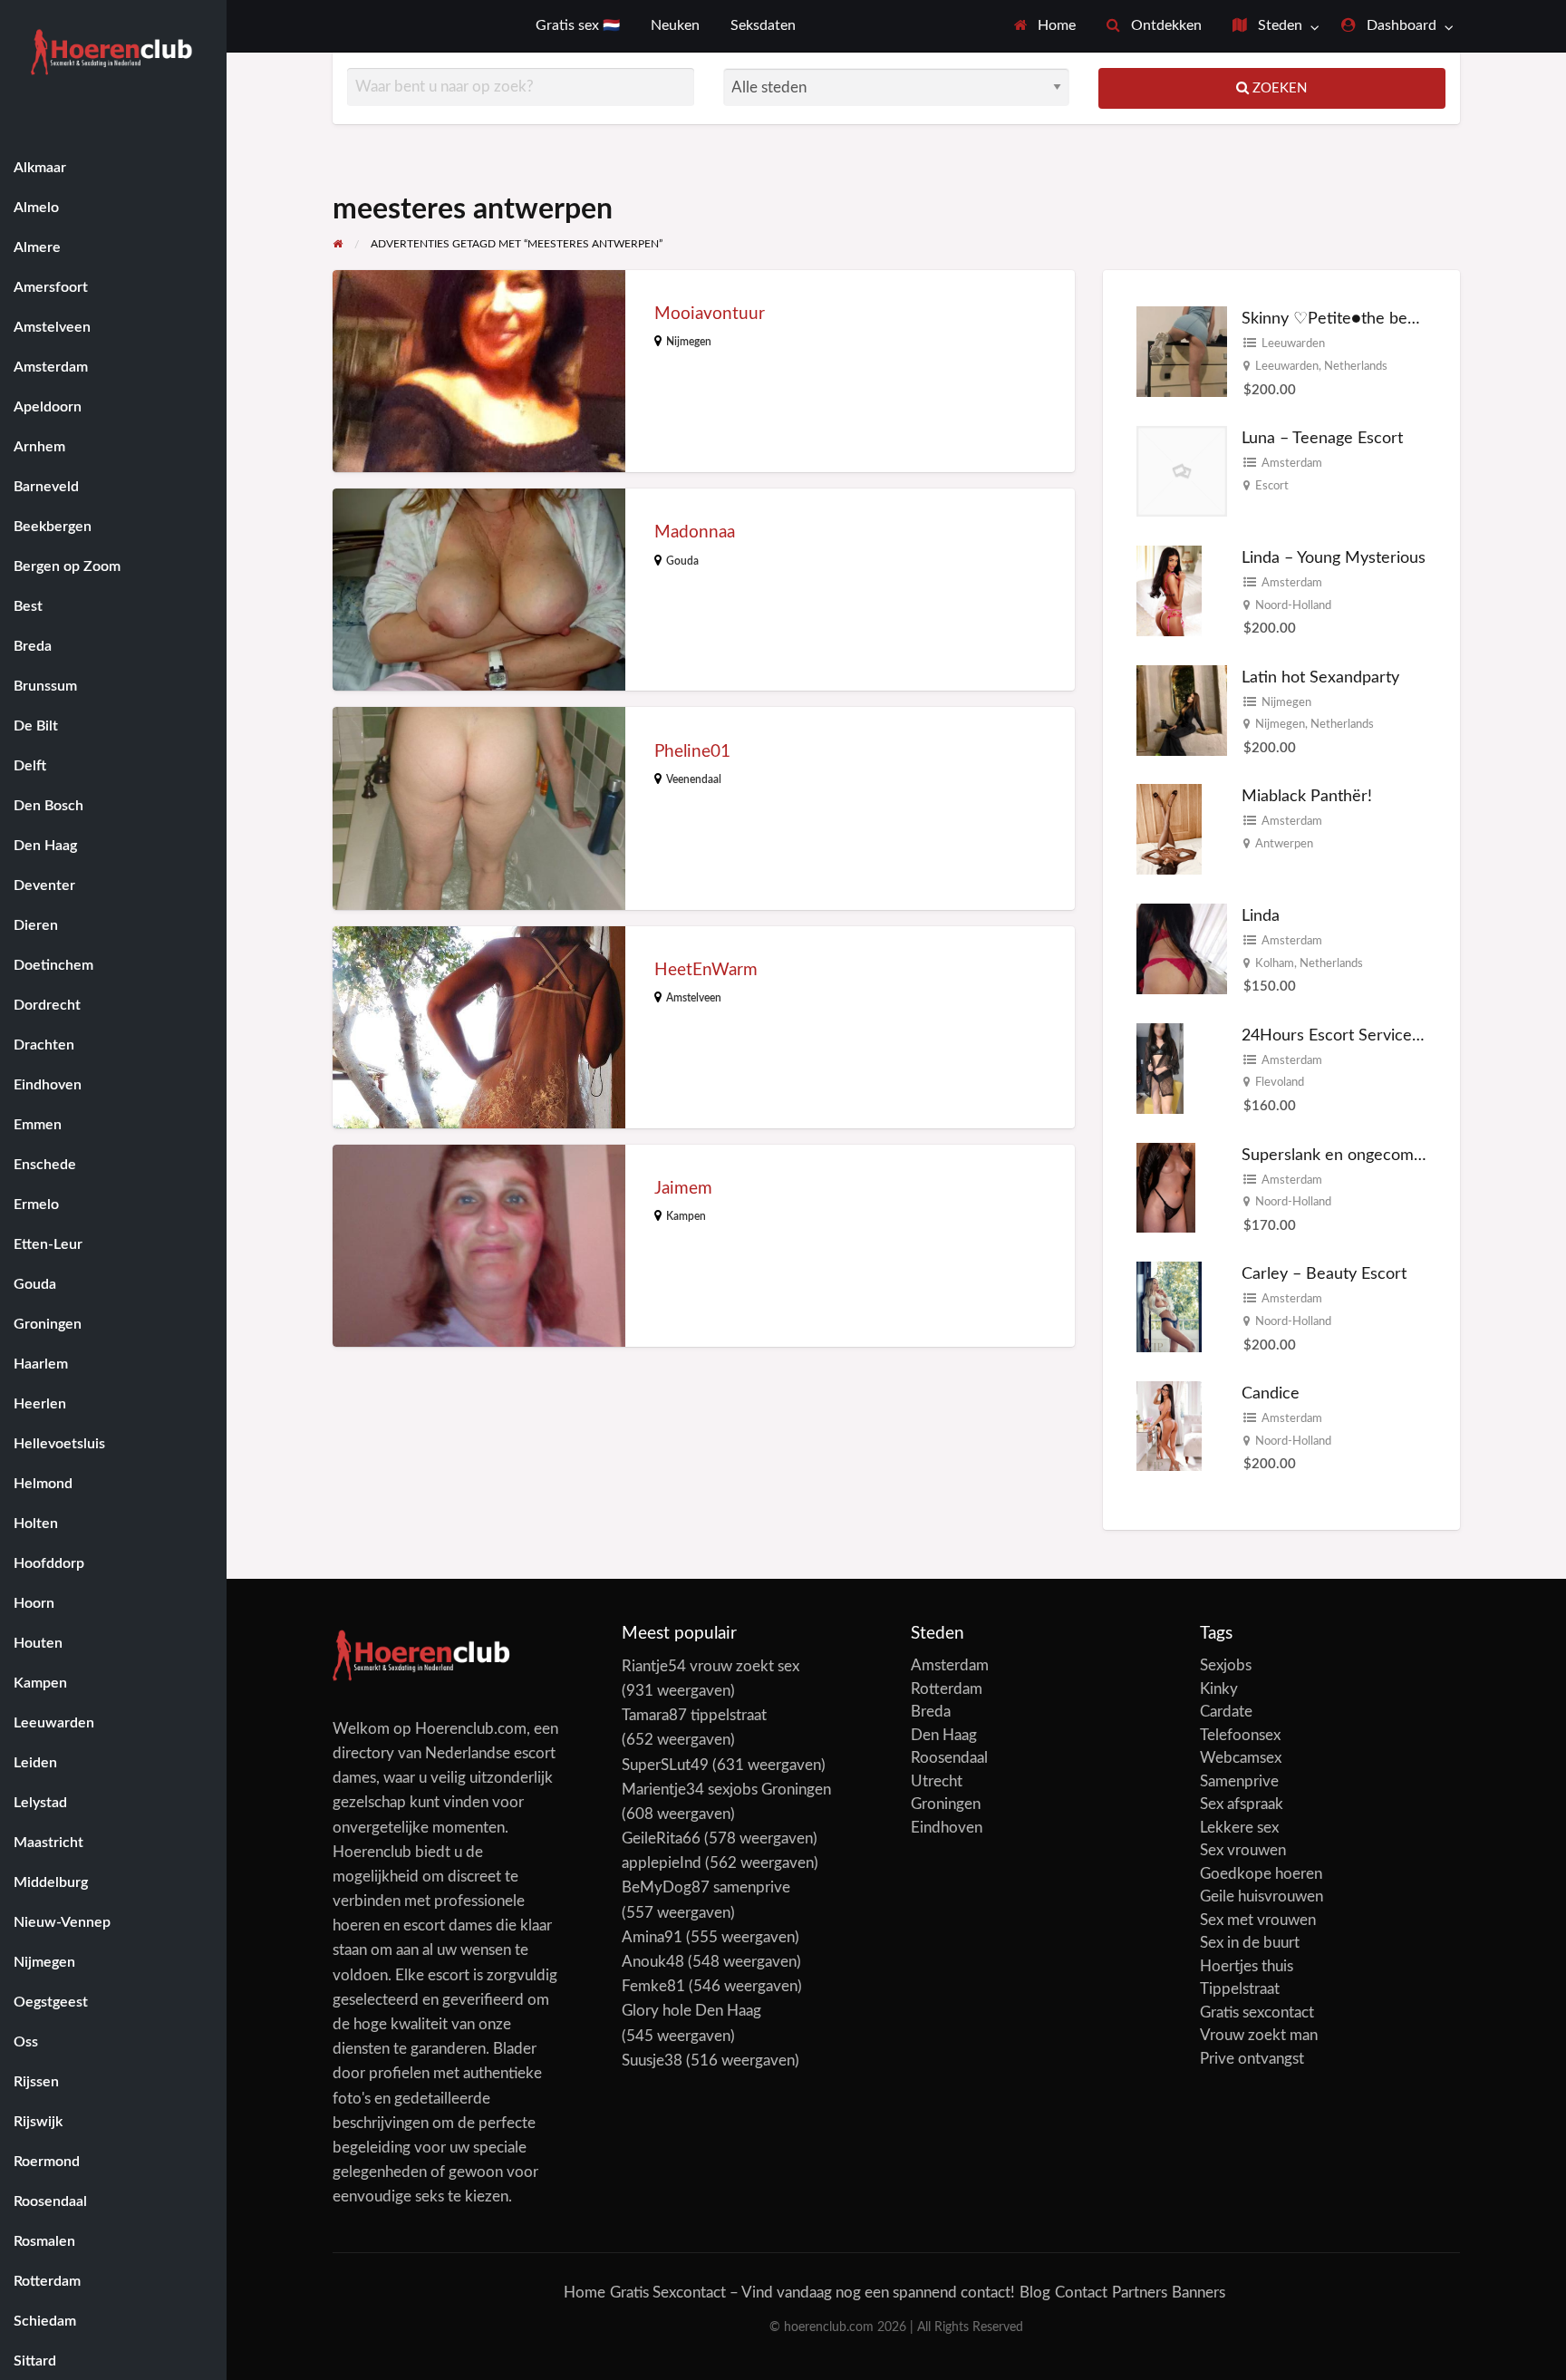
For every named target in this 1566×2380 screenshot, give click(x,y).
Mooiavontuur (710, 314)
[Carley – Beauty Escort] (1169, 1306)
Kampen (686, 1216)
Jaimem (683, 1189)
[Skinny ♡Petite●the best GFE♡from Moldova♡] (1182, 351)
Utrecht (937, 1781)
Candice (1271, 1393)
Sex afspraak (1242, 1804)
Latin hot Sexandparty (1320, 677)
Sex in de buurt (1250, 1943)
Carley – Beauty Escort (1324, 1274)
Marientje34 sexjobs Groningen (726, 1790)
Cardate (1226, 1712)
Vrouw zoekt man (1259, 2035)
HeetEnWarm (706, 970)
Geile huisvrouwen (1261, 1896)
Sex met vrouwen (1258, 1920)
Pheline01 (692, 752)
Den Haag (944, 1735)
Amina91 (652, 1937)
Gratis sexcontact (1257, 2012)
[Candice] (1169, 1425)
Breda (931, 1712)
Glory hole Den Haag (691, 2011)
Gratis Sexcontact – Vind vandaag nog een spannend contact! (812, 2293)
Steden (1278, 26)
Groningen (946, 1804)
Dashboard (1400, 26)
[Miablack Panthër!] (1169, 829)
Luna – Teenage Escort (1322, 438)
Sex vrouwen (1243, 1850)
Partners (1140, 2293)
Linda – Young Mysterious (1334, 558)
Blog (1035, 2293)
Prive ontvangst (1252, 2059)
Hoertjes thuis (1247, 1966)
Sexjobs (1226, 1665)
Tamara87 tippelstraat (694, 1715)
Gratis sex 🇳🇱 (578, 26)
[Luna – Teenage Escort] (1182, 471)
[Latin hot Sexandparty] (1182, 709)
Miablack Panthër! (1307, 796)
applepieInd (662, 1863)
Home (1055, 26)
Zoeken (1278, 88)
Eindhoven (947, 1828)
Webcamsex (1241, 1758)
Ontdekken (1165, 26)
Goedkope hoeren (1261, 1874)
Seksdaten (763, 26)
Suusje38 (652, 2061)
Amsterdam (1292, 463)
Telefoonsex (1240, 1735)
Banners (1199, 2293)
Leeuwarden (1293, 343)
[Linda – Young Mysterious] (1169, 590)
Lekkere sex (1239, 1828)
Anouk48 (653, 1962)
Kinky (1219, 1689)
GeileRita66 (661, 1838)
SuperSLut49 (665, 1765)
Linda (1261, 916)
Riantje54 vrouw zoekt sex (710, 1666)
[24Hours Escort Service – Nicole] (1160, 1068)
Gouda (682, 561)
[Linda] (1182, 948)
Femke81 (653, 1986)
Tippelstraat (1240, 1989)
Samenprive (1239, 1781)
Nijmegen (689, 342)
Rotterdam (947, 1689)
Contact (1081, 2293)
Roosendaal (949, 1758)
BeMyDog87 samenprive (706, 1887)
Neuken (675, 26)
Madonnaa (695, 532)
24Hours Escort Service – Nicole (1359, 1035)
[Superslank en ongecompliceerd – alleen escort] (1166, 1187)
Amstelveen (694, 998)
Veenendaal (694, 779)
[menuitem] (1045, 26)
